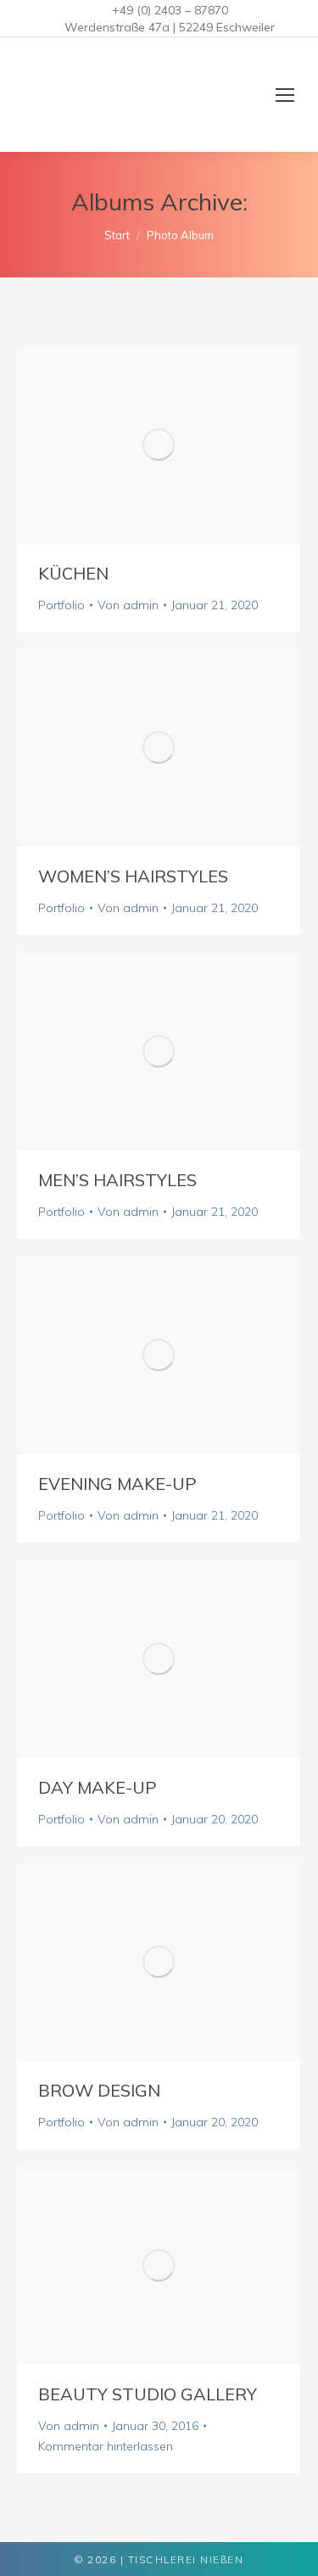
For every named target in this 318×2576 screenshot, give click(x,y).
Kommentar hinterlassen (106, 2446)
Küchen (73, 573)
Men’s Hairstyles (117, 1180)
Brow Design (99, 2090)
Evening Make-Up (117, 1484)
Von (128, 605)
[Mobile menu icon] (285, 95)
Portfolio (61, 605)
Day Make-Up (98, 1787)
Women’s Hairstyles (133, 876)
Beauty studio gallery (148, 2394)
